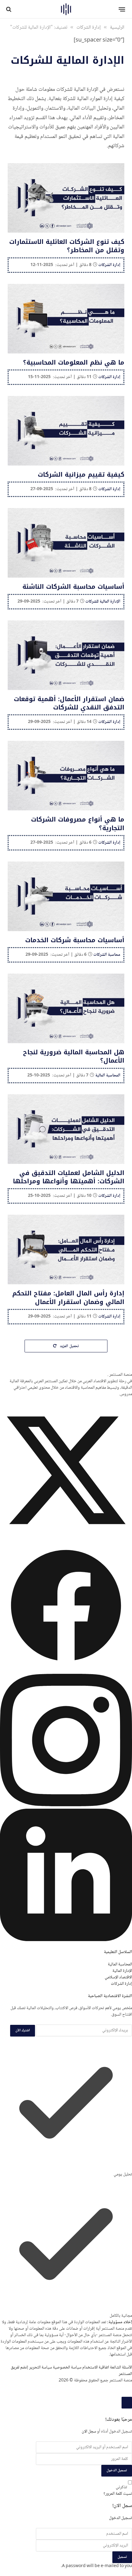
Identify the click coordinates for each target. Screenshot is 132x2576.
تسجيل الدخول (117, 2471)
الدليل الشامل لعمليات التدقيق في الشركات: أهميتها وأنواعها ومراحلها (69, 1177)
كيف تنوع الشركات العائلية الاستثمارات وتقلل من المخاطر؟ (67, 246)
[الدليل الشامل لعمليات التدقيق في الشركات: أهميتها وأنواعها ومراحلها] (66, 1129)
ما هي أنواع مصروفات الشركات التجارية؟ (78, 824)
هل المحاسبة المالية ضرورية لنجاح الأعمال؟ (74, 1056)
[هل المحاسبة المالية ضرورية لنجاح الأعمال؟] (66, 1008)
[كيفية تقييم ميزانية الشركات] (66, 431)
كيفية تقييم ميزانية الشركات (81, 474)
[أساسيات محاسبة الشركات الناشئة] (66, 543)
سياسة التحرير (41, 2368)
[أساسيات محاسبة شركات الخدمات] (66, 896)
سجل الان (89, 2432)
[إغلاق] (127, 2403)
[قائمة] (122, 9)
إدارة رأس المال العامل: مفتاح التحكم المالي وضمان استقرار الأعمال (68, 1297)
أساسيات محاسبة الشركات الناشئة (73, 587)
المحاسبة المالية (120, 1964)
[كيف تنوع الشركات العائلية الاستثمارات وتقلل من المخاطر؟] (66, 198)
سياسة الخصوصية (67, 2368)
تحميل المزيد (69, 1346)
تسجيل (122, 2557)
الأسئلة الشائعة (121, 2368)
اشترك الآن (23, 2031)
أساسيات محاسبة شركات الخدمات (75, 940)
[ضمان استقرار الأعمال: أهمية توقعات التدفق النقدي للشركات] (66, 655)
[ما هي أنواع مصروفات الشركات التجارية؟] (66, 776)
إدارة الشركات (121, 1984)
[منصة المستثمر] (66, 9)
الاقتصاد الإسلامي (118, 1977)
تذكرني (121, 2487)
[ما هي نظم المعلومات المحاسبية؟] (66, 319)
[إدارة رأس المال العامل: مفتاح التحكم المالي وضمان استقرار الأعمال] (66, 1250)
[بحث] (9, 9)
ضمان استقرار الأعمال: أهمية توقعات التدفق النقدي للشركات (69, 703)
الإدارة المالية (122, 1971)
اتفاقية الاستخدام (96, 2368)
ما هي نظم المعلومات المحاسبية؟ (74, 362)
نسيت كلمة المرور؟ (118, 2494)
